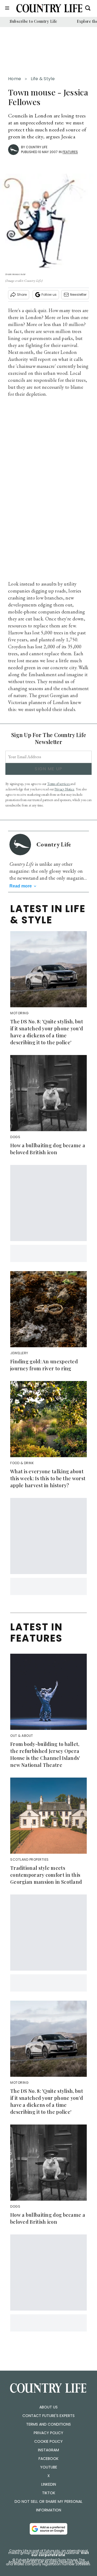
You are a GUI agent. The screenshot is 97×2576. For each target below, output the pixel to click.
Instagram (48, 2450)
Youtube (49, 2467)
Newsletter (78, 295)
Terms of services (59, 784)
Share (22, 295)
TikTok (49, 2493)
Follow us (49, 295)
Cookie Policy (48, 2441)
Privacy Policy (48, 2433)
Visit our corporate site (60, 2554)
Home (15, 79)
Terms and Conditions (48, 2424)
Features (70, 152)
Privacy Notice (64, 789)
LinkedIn (49, 2484)
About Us (48, 2407)
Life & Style (43, 79)
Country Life (37, 147)
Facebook (48, 2459)
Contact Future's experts (48, 2416)
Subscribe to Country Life (34, 21)
